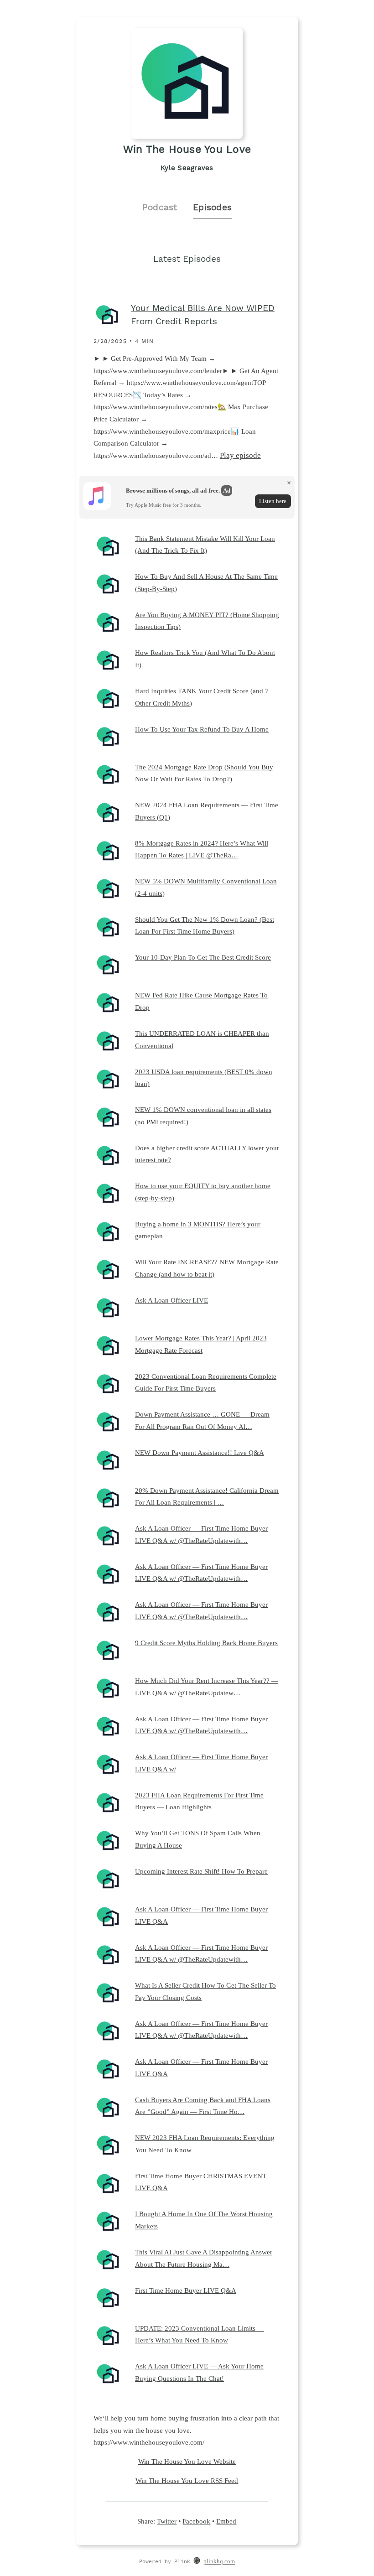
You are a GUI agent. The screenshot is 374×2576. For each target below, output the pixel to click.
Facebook (196, 2521)
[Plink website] (197, 2562)
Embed (226, 2521)
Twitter (167, 2521)
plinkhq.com (219, 2562)
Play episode (240, 455)
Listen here (273, 501)
